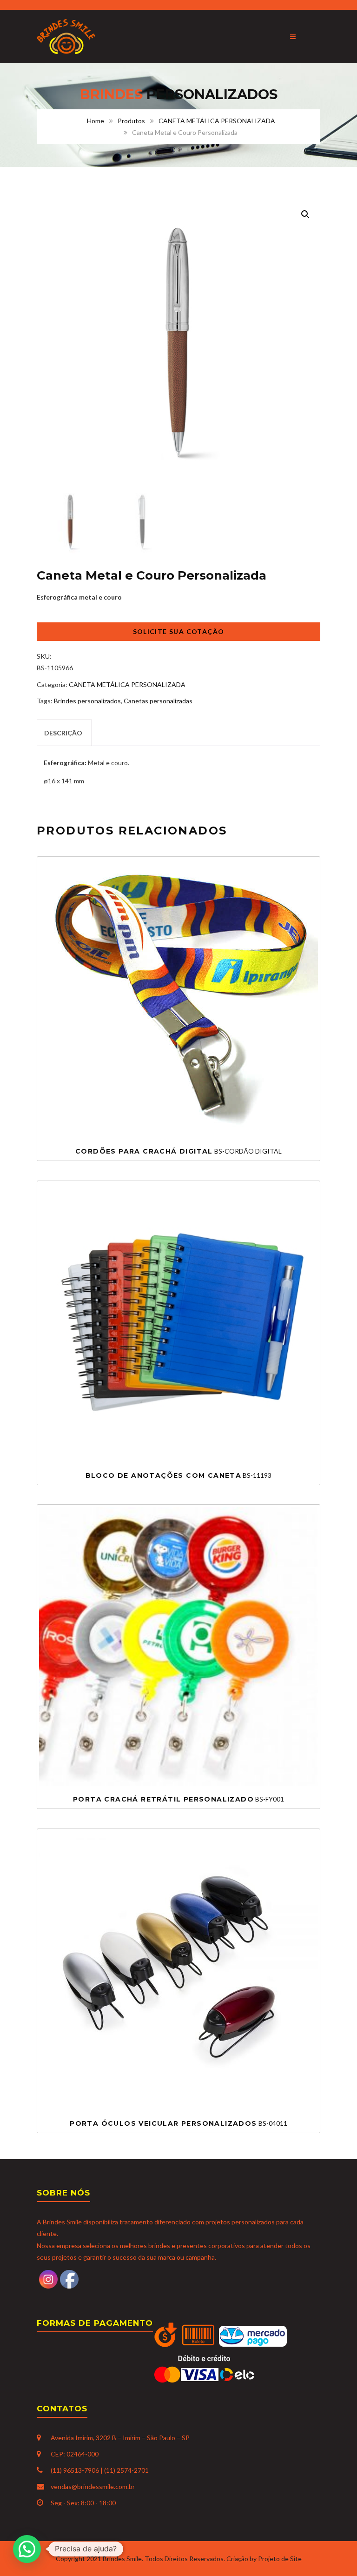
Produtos (131, 121)
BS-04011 (178, 2123)
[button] (305, 214)
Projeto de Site (280, 2559)
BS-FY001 (178, 1799)
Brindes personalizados (87, 701)
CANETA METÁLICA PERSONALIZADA (217, 121)
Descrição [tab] (63, 733)
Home (96, 121)
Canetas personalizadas (158, 701)
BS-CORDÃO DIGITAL (178, 1151)
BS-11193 (179, 1475)
